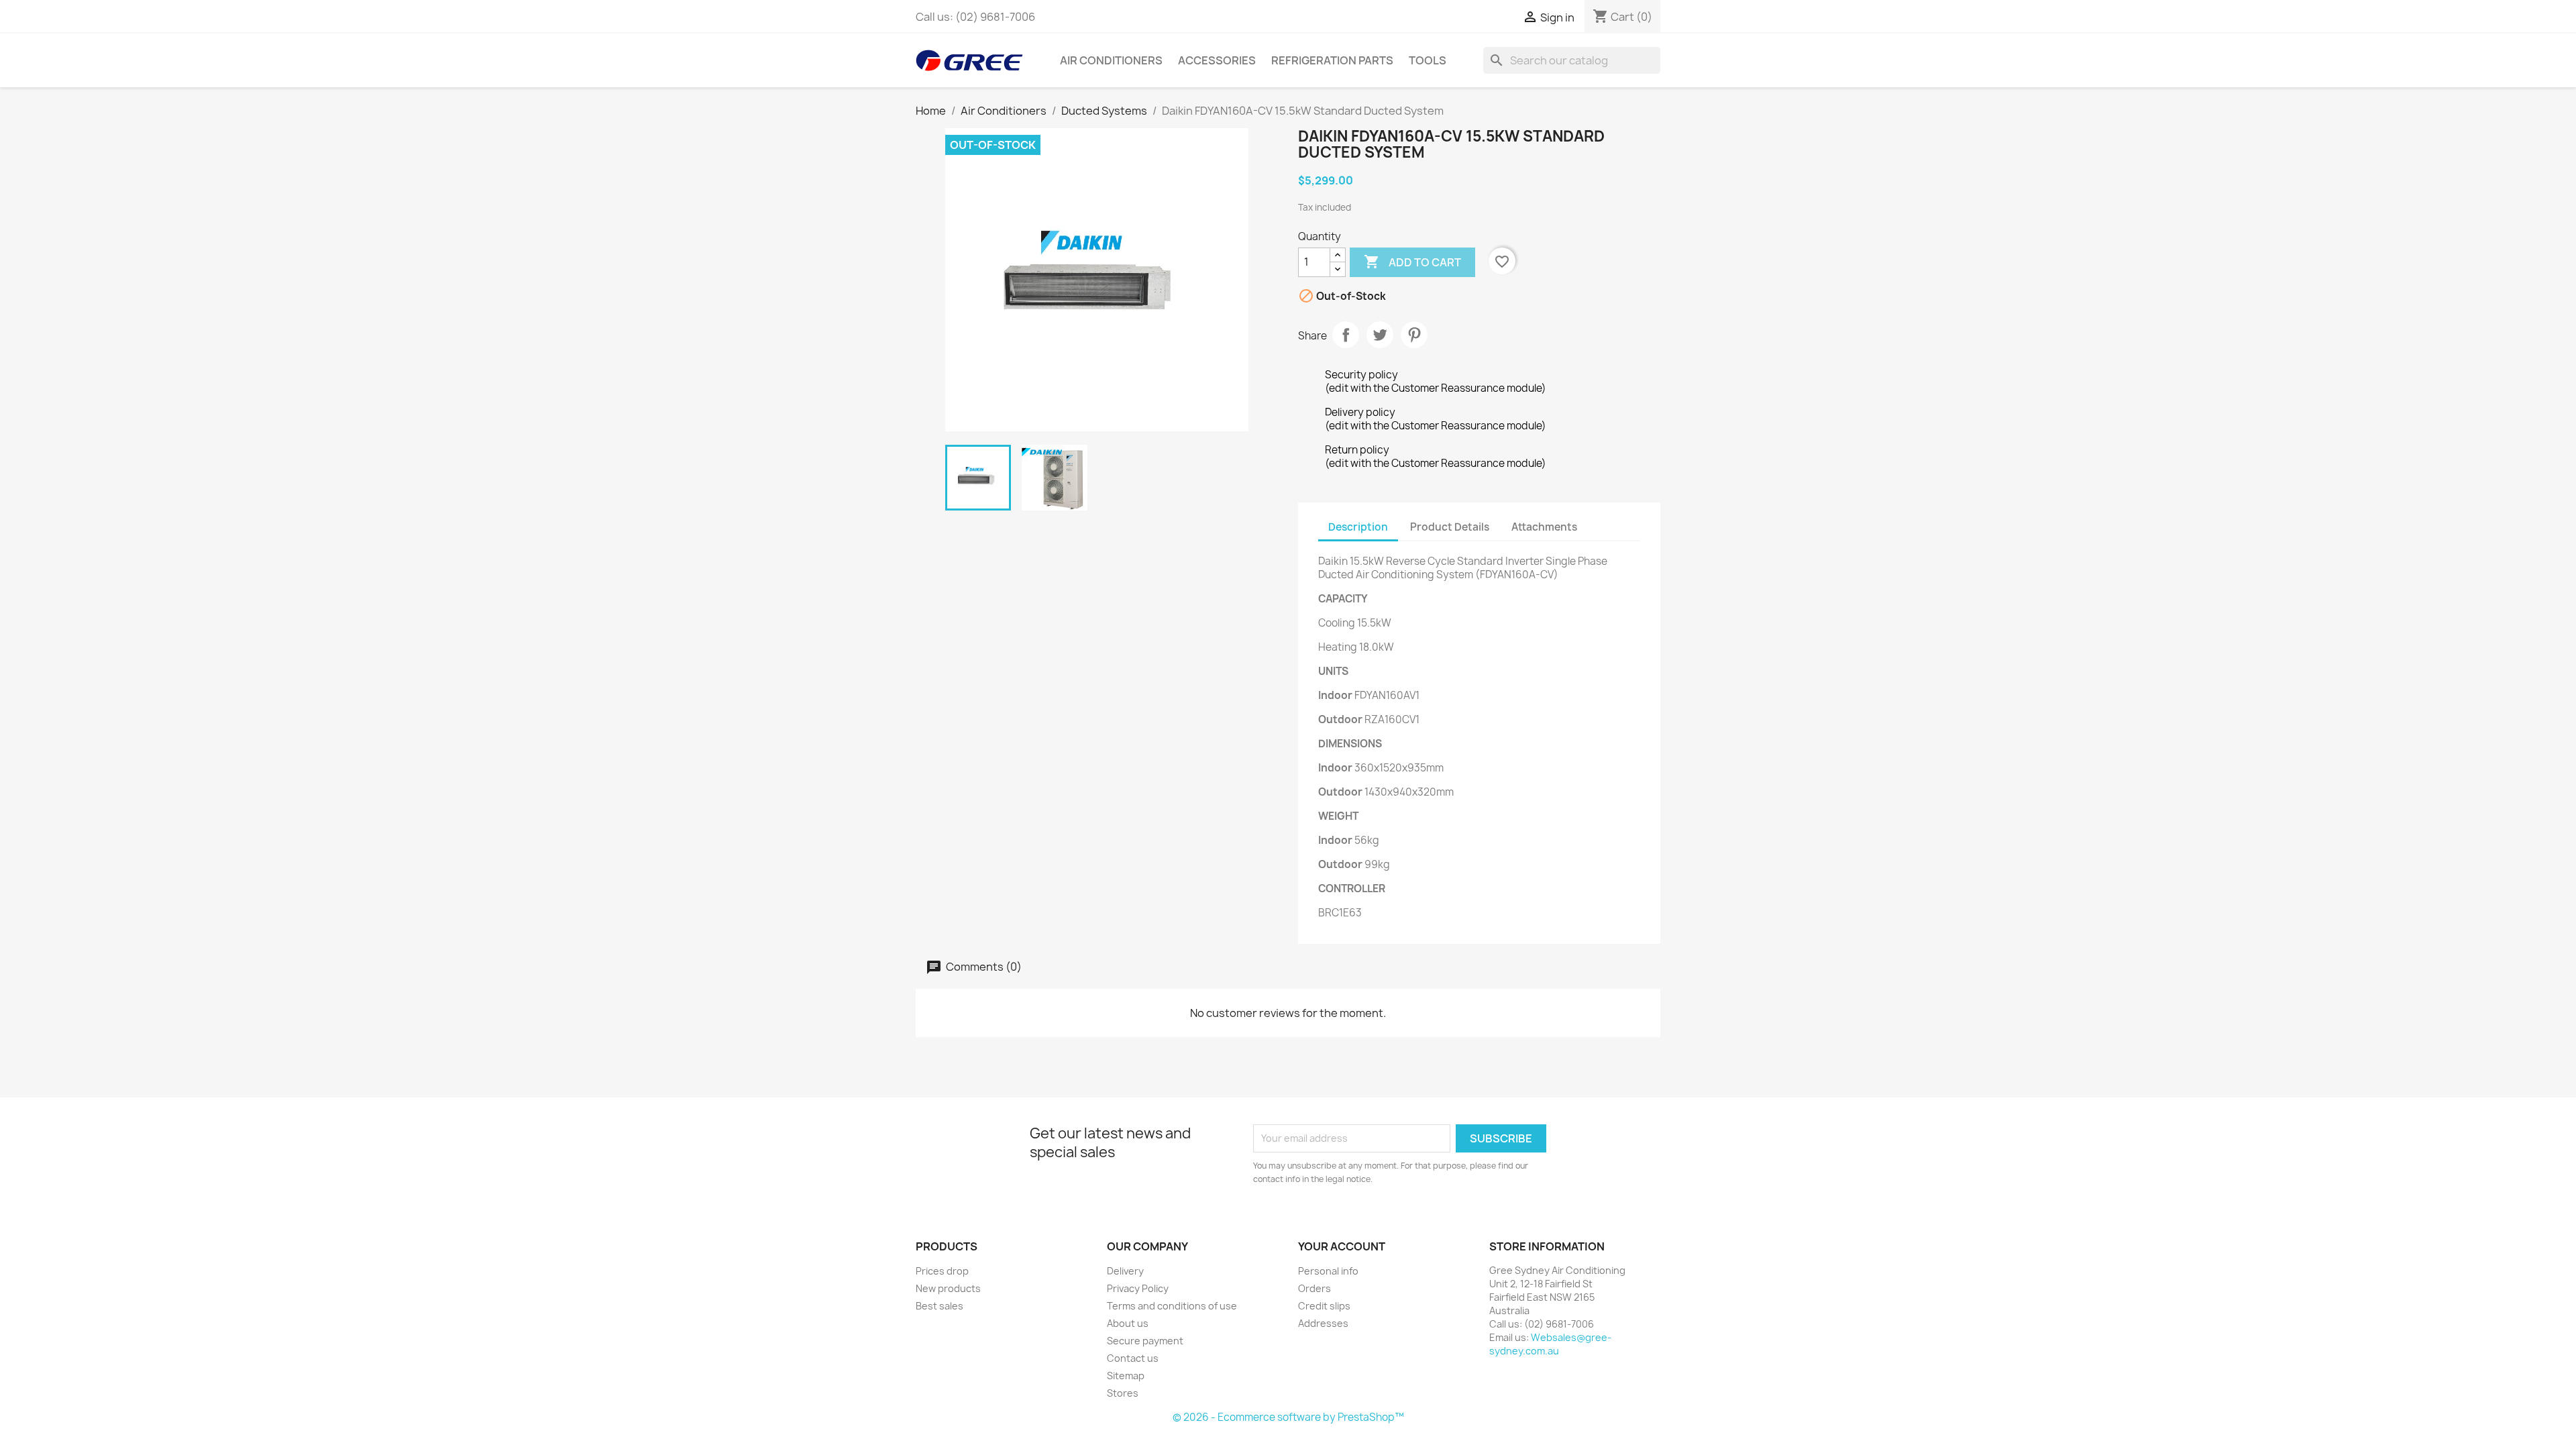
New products (948, 1288)
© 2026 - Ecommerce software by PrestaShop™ (1288, 1417)
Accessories (1217, 60)
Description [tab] (1358, 527)
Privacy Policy (1138, 1288)
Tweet (1380, 335)
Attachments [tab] (1544, 527)
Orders (1314, 1288)
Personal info (1328, 1271)
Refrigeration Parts (1332, 60)
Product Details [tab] (1450, 527)
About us (1128, 1323)
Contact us (1133, 1358)
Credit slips (1324, 1306)
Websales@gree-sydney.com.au (1550, 1344)
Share (1346, 335)
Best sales (940, 1306)
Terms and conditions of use (1172, 1306)
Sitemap (1126, 1376)
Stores (1123, 1393)
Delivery (1125, 1271)
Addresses (1323, 1323)
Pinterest (1414, 335)
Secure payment (1145, 1341)
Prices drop (942, 1271)
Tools (1428, 60)
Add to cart (1412, 262)
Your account (1342, 1246)
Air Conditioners (1111, 60)
